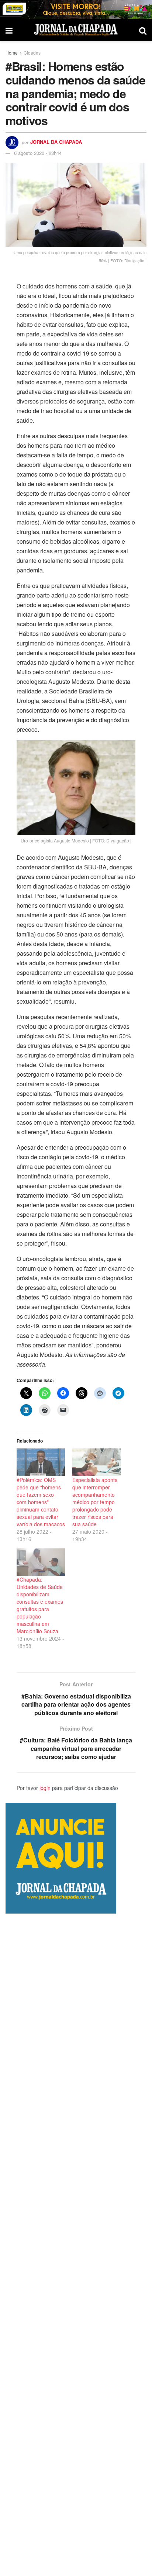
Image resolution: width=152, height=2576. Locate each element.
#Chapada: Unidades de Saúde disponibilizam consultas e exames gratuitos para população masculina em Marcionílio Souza (40, 1605)
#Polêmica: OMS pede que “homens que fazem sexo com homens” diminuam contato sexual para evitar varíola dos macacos (41, 1502)
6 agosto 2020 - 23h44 (38, 153)
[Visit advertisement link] (76, 10)
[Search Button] (143, 30)
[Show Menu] (9, 30)
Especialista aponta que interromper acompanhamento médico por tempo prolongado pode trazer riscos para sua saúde (95, 1502)
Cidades (32, 53)
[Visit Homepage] (76, 30)
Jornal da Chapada (56, 142)
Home (12, 53)
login (45, 1788)
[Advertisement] (76, 2245)
